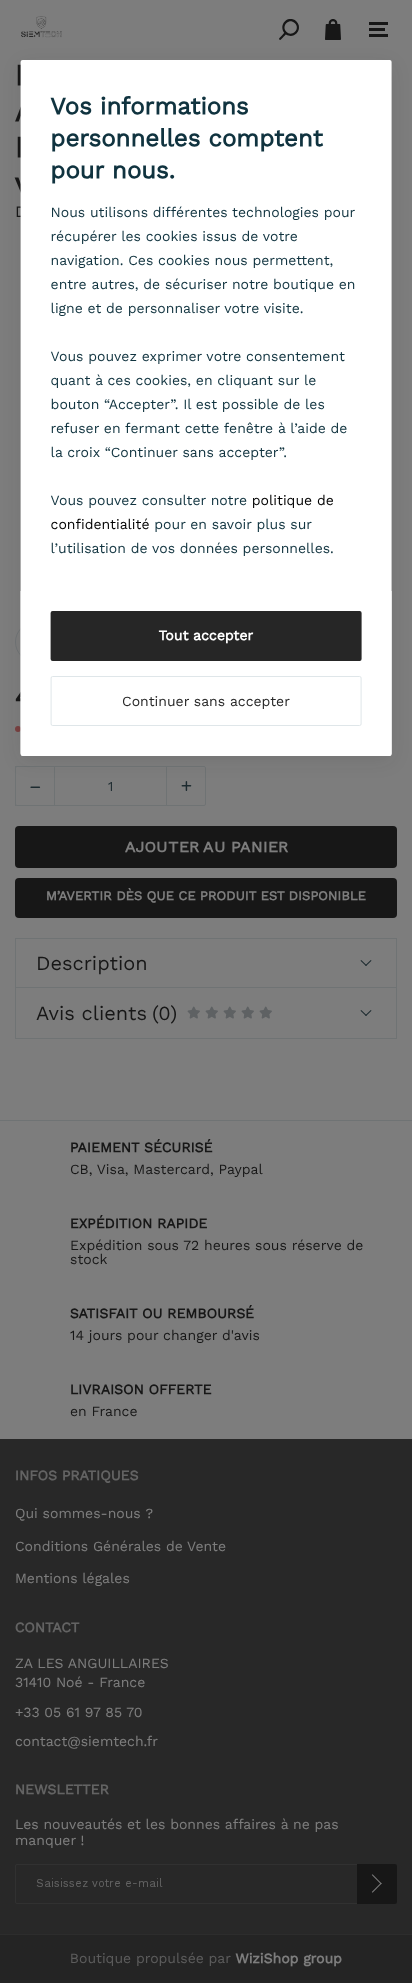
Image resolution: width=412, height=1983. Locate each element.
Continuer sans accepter (206, 702)
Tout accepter (206, 636)
